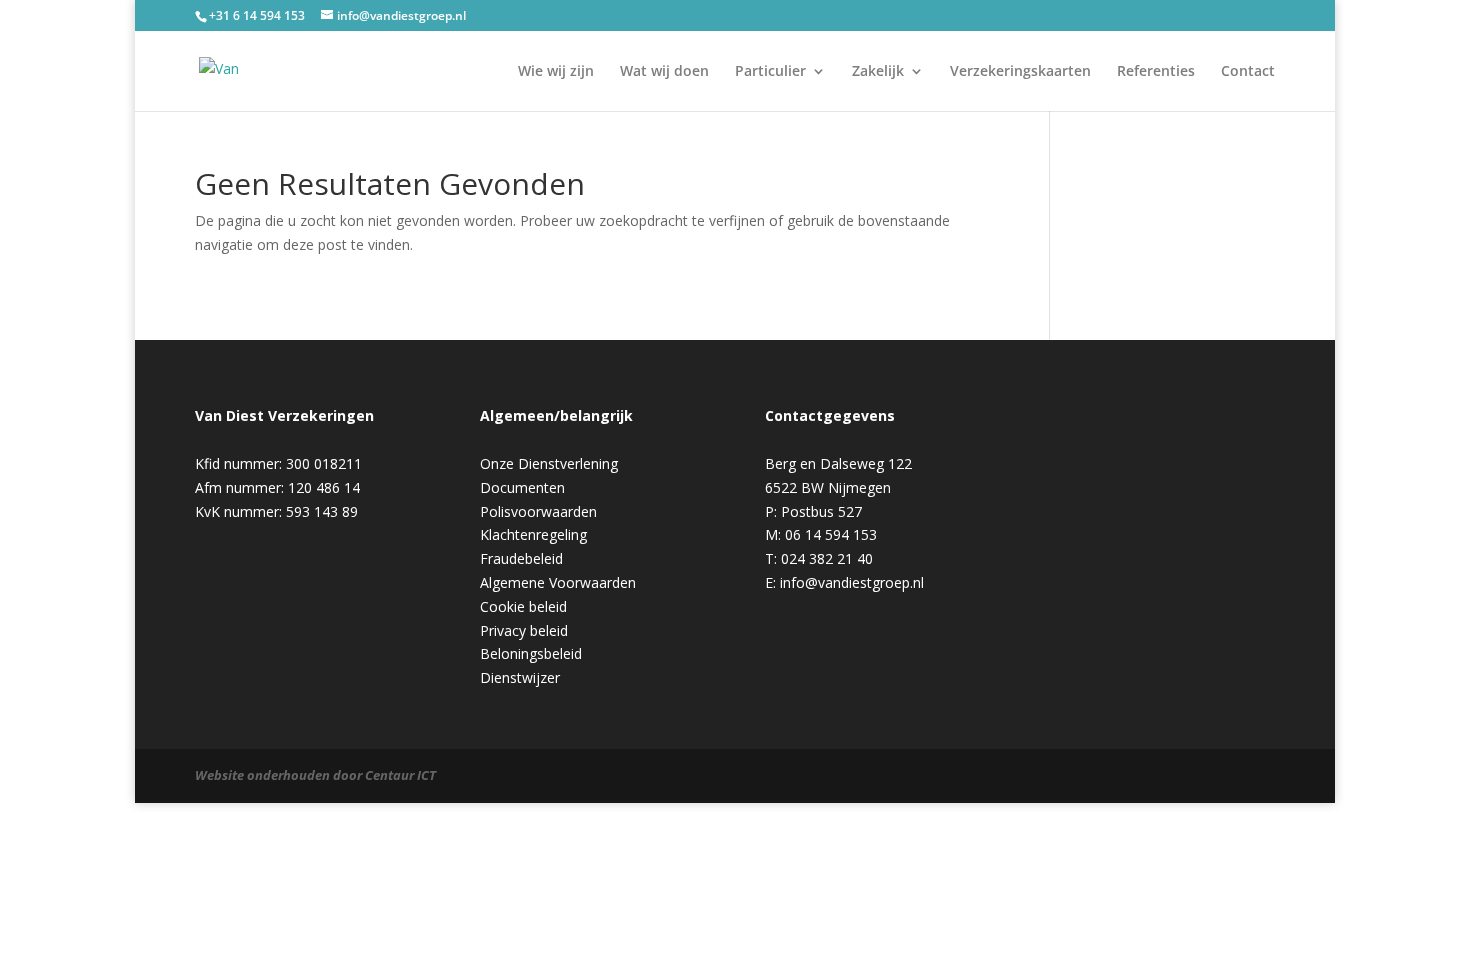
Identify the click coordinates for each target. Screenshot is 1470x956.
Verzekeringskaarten (1020, 72)
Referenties (1156, 72)
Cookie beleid (523, 606)
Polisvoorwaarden (538, 511)
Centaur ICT (400, 775)
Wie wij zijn (556, 72)
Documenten (522, 487)
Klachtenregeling (533, 534)
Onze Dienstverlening (549, 463)
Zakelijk (878, 72)
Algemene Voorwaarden (558, 582)
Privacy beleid (524, 630)
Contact (1248, 72)
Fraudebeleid (521, 558)
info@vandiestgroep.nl (852, 582)
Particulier (770, 72)
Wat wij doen (664, 72)
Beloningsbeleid (531, 653)
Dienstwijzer (520, 677)
